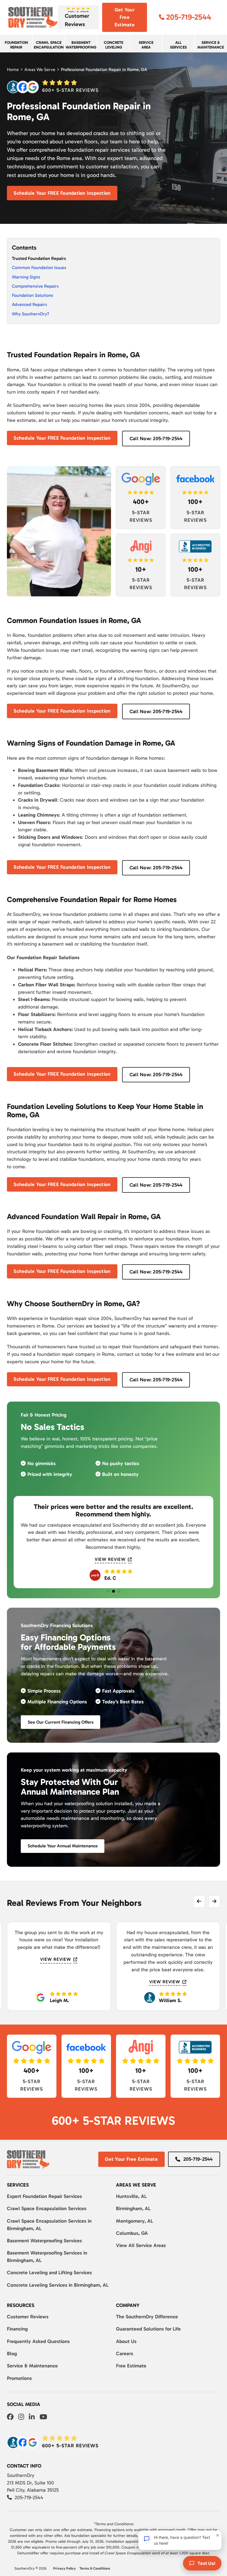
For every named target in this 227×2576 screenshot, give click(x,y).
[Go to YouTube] (43, 2417)
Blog (12, 2354)
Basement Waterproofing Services (44, 2241)
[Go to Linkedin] (32, 2417)
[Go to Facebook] (10, 2417)
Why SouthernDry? (31, 314)
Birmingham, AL (133, 2208)
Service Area (146, 45)
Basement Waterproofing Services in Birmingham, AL (47, 2257)
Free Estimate (131, 2366)
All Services (178, 45)
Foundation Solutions (33, 295)
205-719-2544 (198, 2159)
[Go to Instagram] (21, 2417)
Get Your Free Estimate (125, 17)
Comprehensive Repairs (35, 286)
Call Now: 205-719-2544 (156, 439)
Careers (125, 2354)
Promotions (19, 2378)
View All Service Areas (141, 2245)
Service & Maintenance (32, 2366)
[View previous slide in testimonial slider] (199, 1901)
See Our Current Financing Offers (61, 1722)
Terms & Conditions (95, 2568)
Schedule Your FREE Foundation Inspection (62, 193)
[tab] (108, 1591)
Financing (17, 2329)
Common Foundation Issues (39, 268)
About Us (126, 2341)
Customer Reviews (28, 2317)
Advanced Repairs (29, 304)
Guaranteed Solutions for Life (148, 2329)
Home (13, 69)
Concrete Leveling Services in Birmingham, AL (58, 2285)
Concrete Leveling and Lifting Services (49, 2273)
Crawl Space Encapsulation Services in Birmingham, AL (49, 2225)
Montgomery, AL (135, 2221)
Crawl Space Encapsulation (49, 45)
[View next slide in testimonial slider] (214, 1901)
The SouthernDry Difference (147, 2317)
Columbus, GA (132, 2233)
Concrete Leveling (114, 45)
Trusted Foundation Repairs (39, 258)
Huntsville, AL (131, 2196)
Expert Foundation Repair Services (44, 2196)
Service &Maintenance (211, 45)
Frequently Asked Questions (38, 2341)
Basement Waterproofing (81, 45)
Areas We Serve (40, 69)
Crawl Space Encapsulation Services (47, 2208)
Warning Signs (26, 277)
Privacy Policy (65, 2568)
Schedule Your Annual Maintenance (63, 1846)
